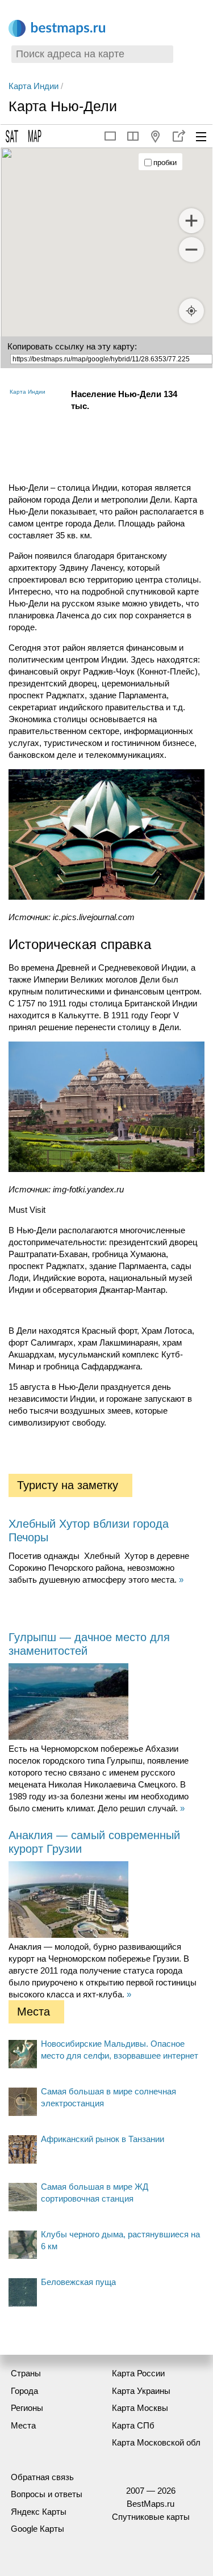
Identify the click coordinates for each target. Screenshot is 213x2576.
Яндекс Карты (39, 2512)
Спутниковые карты (151, 2517)
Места (23, 2425)
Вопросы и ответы (47, 2494)
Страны (26, 2373)
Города (24, 2391)
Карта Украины (141, 2391)
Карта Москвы (140, 2408)
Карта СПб (133, 2425)
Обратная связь (42, 2477)
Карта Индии (34, 86)
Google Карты (37, 2529)
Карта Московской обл (156, 2442)
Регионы (27, 2408)
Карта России (138, 2373)
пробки (165, 163)
